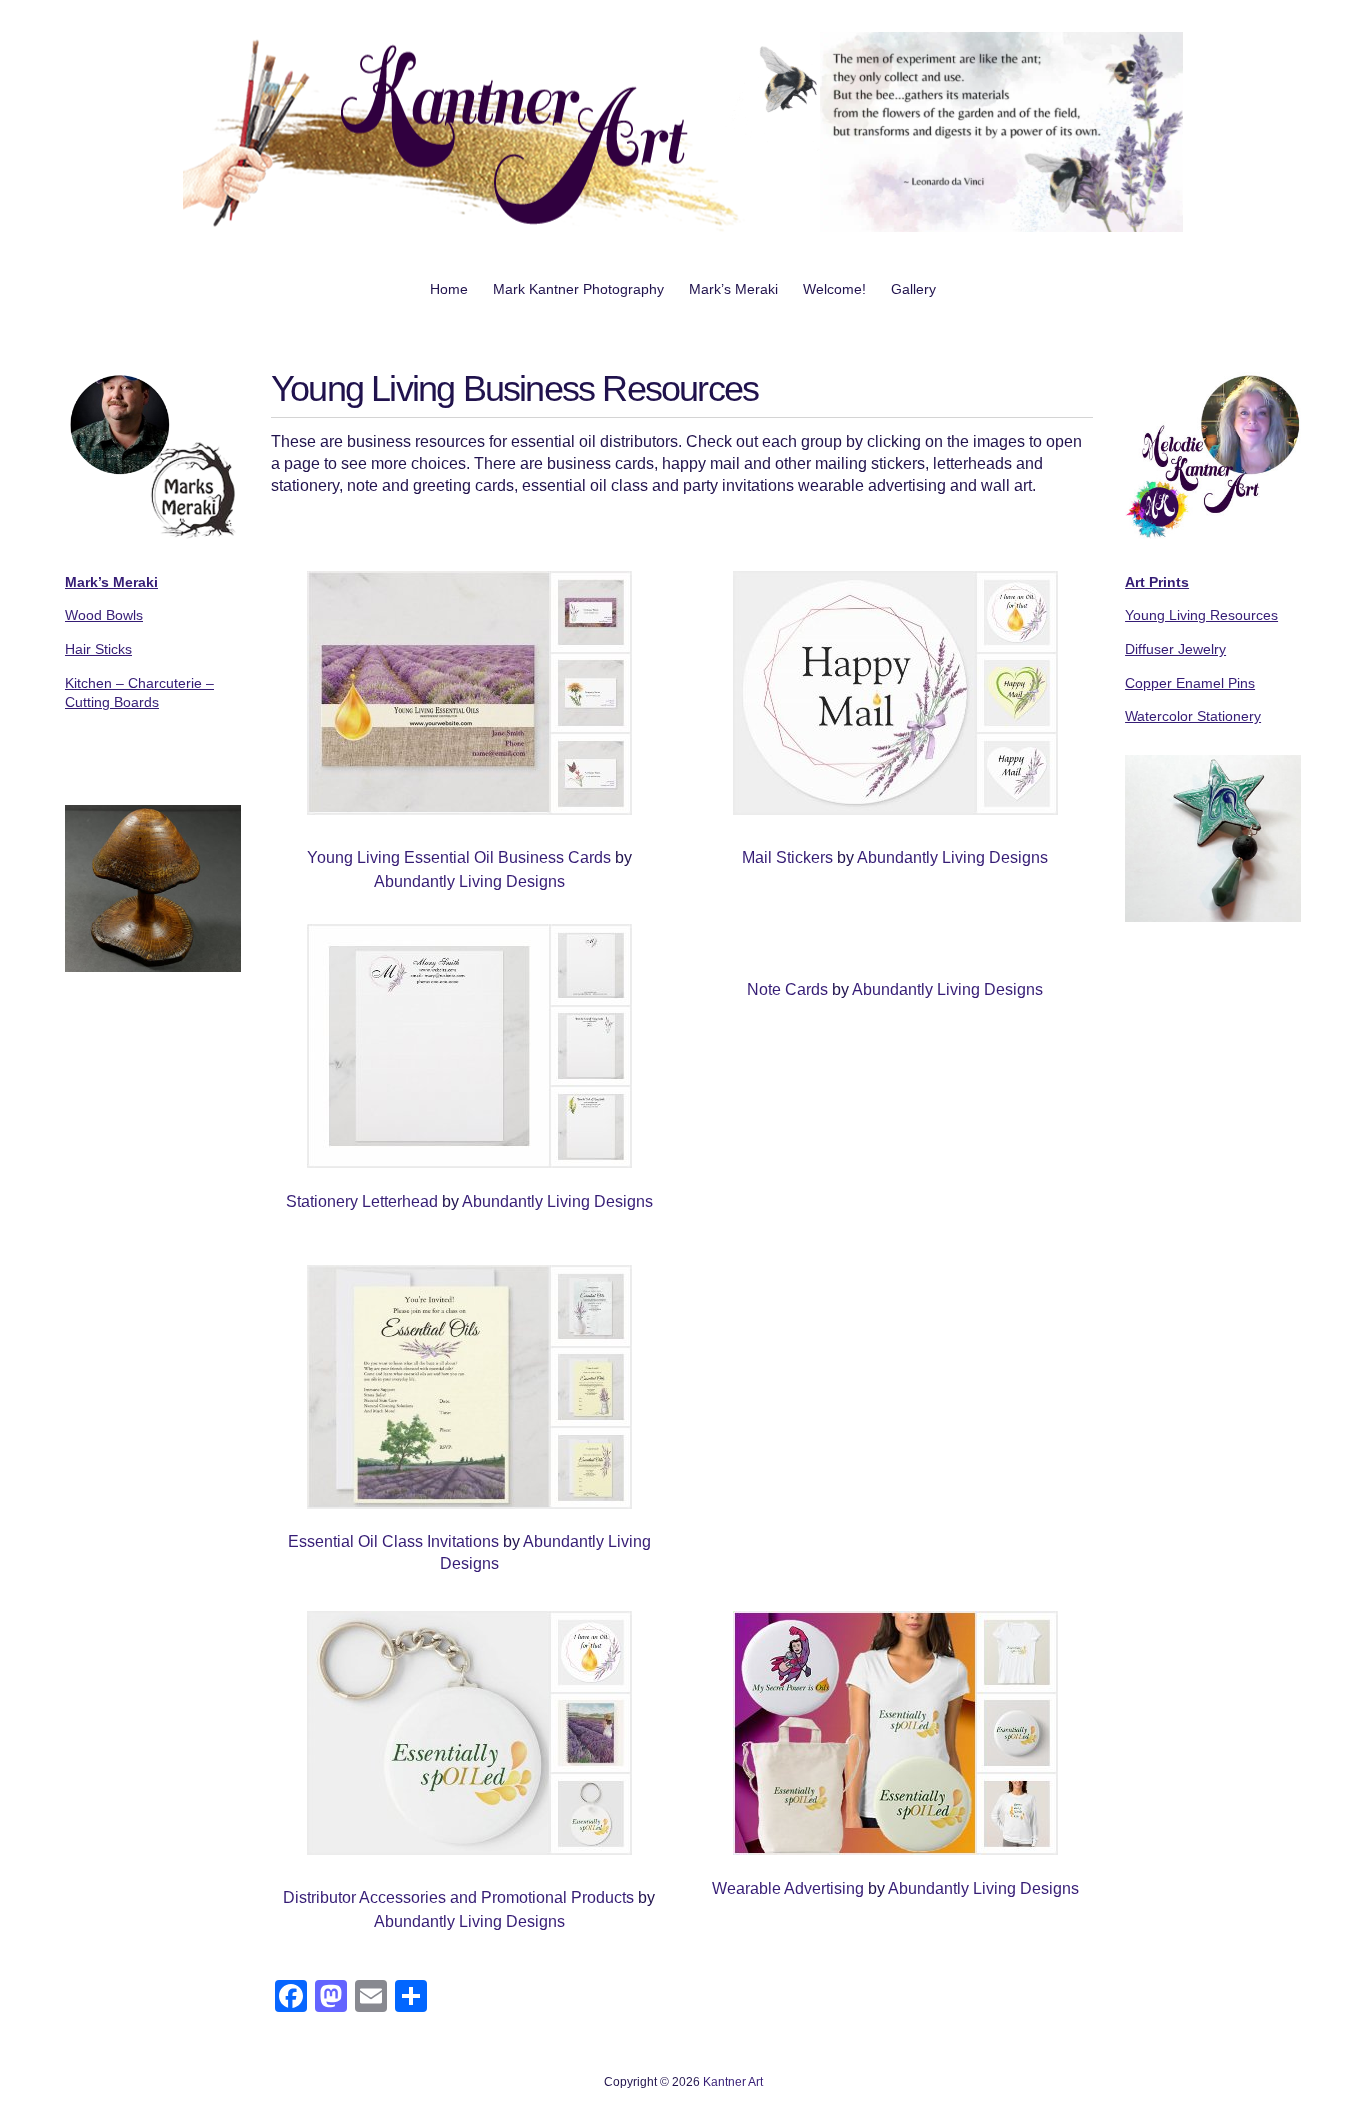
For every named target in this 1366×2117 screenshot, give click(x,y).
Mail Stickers (787, 857)
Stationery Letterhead (362, 1201)
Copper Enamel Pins (1190, 683)
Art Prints (1157, 582)
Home (449, 289)
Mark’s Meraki (733, 289)
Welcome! (834, 289)
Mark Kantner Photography (578, 289)
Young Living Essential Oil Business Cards (459, 857)
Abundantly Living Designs (469, 881)
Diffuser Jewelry (1175, 649)
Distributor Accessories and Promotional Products (460, 1897)
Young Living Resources (1201, 615)
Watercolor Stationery (1193, 716)
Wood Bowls (104, 615)
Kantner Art (733, 2082)
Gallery (913, 289)
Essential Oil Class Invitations (393, 1541)
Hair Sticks (98, 649)
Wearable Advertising (788, 1888)
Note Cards (787, 989)
